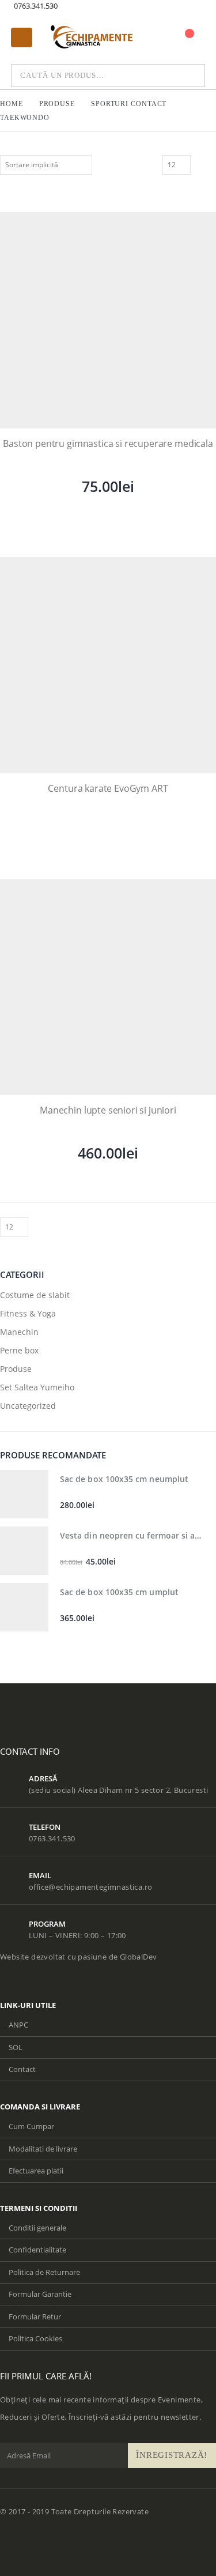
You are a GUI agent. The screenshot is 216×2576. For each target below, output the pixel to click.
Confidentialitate (37, 2250)
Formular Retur (35, 2316)
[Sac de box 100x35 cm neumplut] (24, 1494)
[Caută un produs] (181, 76)
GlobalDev (139, 1957)
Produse (16, 1369)
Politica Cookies (35, 2338)
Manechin (19, 1332)
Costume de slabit (35, 1295)
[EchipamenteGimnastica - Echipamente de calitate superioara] (93, 37)
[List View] (211, 164)
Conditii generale (37, 2228)
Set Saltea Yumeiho (37, 1387)
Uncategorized (28, 1406)
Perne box (19, 1350)
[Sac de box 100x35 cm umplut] (24, 1607)
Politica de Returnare (44, 2272)
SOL (16, 2047)
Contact (22, 2069)
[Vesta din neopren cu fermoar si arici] (24, 1551)
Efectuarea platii (36, 2171)
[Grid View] (198, 164)
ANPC (18, 2025)
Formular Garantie (40, 2294)
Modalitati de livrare (43, 2149)
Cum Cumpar (31, 2126)
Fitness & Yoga (28, 1313)
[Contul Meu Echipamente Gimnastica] (170, 39)
